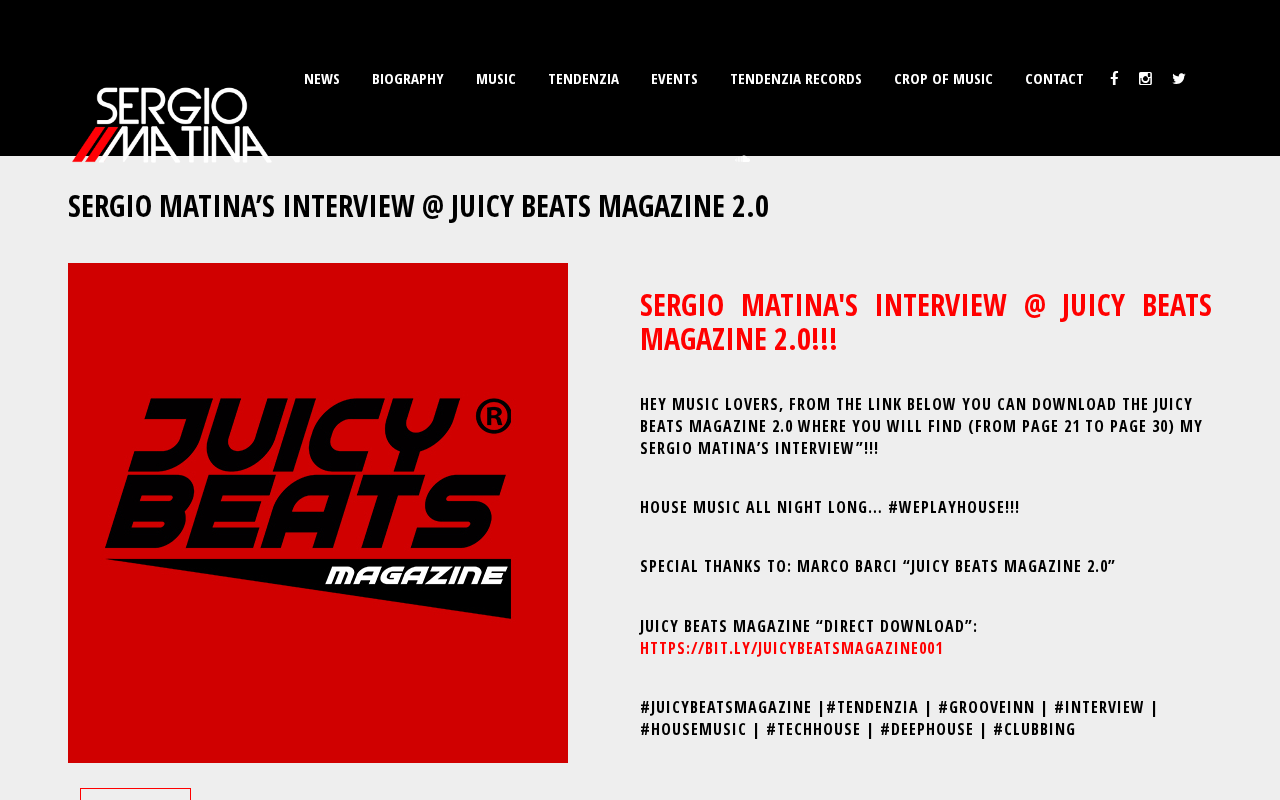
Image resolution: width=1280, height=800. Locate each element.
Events (674, 78)
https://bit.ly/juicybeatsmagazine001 (791, 648)
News (322, 78)
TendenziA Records (796, 78)
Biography (408, 78)
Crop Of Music (943, 78)
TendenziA (583, 78)
